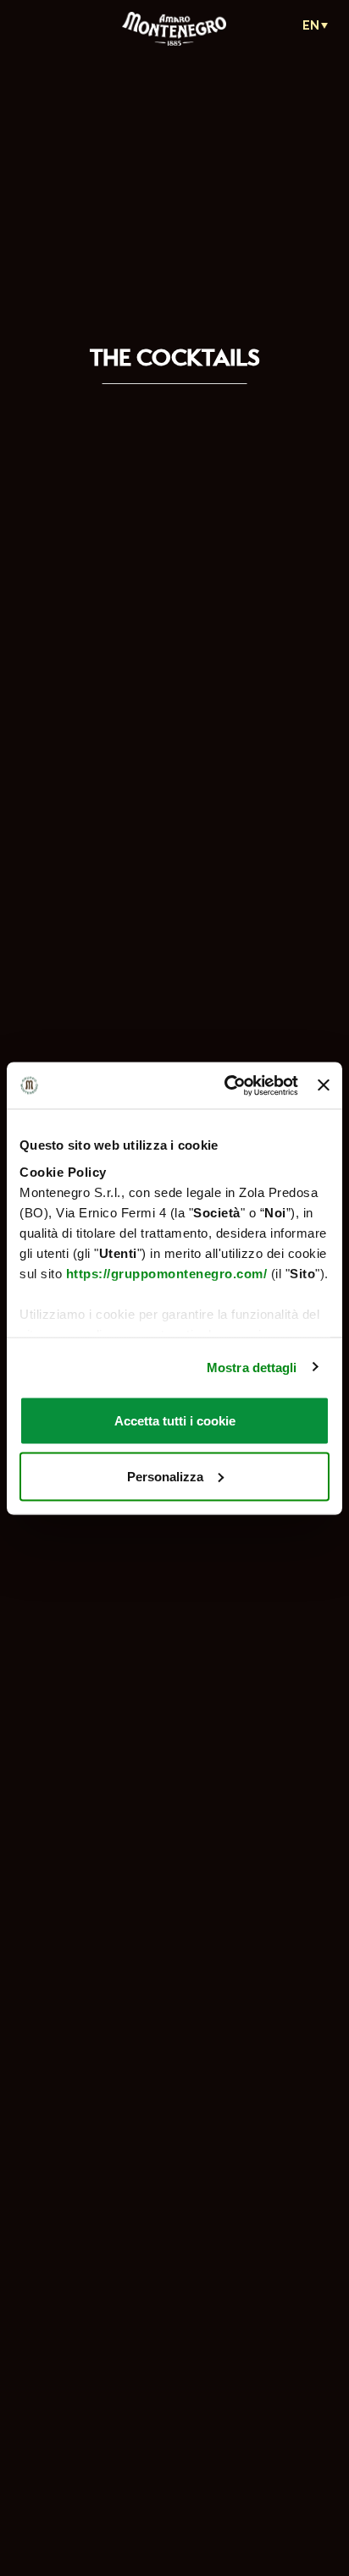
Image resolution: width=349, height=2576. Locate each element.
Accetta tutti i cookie (175, 1421)
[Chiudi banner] (324, 1085)
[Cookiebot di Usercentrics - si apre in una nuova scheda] (226, 1085)
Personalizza (165, 1476)
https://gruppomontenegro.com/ (167, 1273)
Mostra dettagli (252, 1367)
